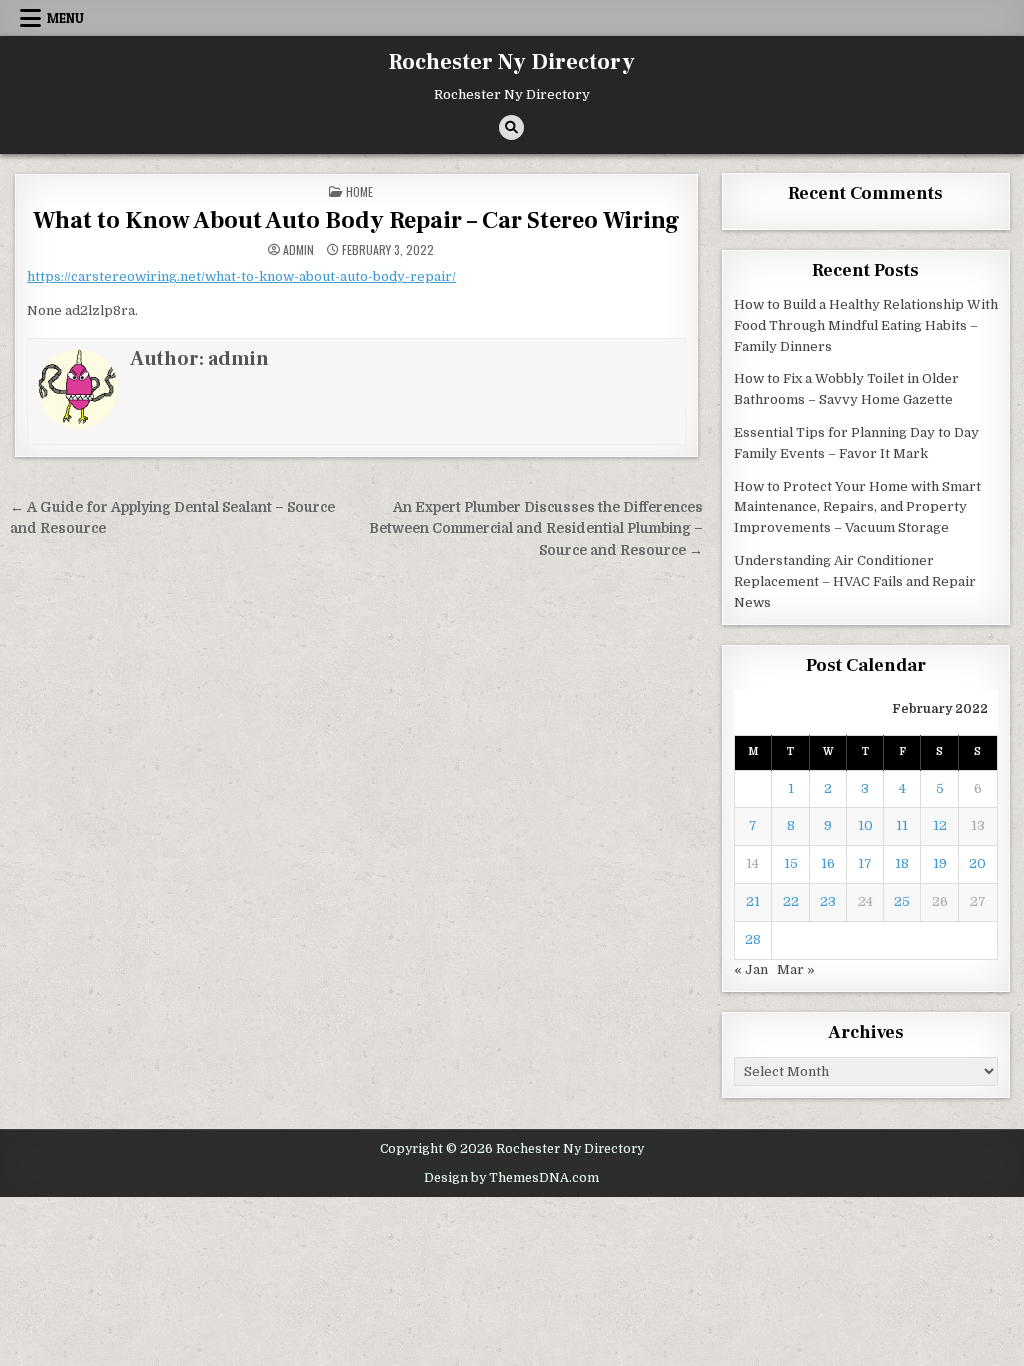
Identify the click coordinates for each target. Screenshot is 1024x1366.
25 (902, 901)
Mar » (796, 969)
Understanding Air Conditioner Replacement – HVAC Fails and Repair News (855, 581)
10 (865, 825)
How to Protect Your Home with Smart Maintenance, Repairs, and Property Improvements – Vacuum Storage (857, 507)
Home (359, 191)
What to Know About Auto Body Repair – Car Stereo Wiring (356, 220)
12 (940, 825)
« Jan (751, 969)
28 (753, 939)
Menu (65, 18)
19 (940, 863)
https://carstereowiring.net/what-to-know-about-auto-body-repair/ (241, 276)
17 (865, 863)
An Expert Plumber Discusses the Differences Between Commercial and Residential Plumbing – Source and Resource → (536, 529)
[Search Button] (511, 127)
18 (902, 863)
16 (828, 863)
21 (753, 901)
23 (828, 901)
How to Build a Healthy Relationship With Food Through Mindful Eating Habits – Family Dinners (866, 325)
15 (791, 863)
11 (902, 825)
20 (977, 863)
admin (298, 250)
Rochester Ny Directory (512, 62)
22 (791, 901)
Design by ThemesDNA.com (511, 1178)
